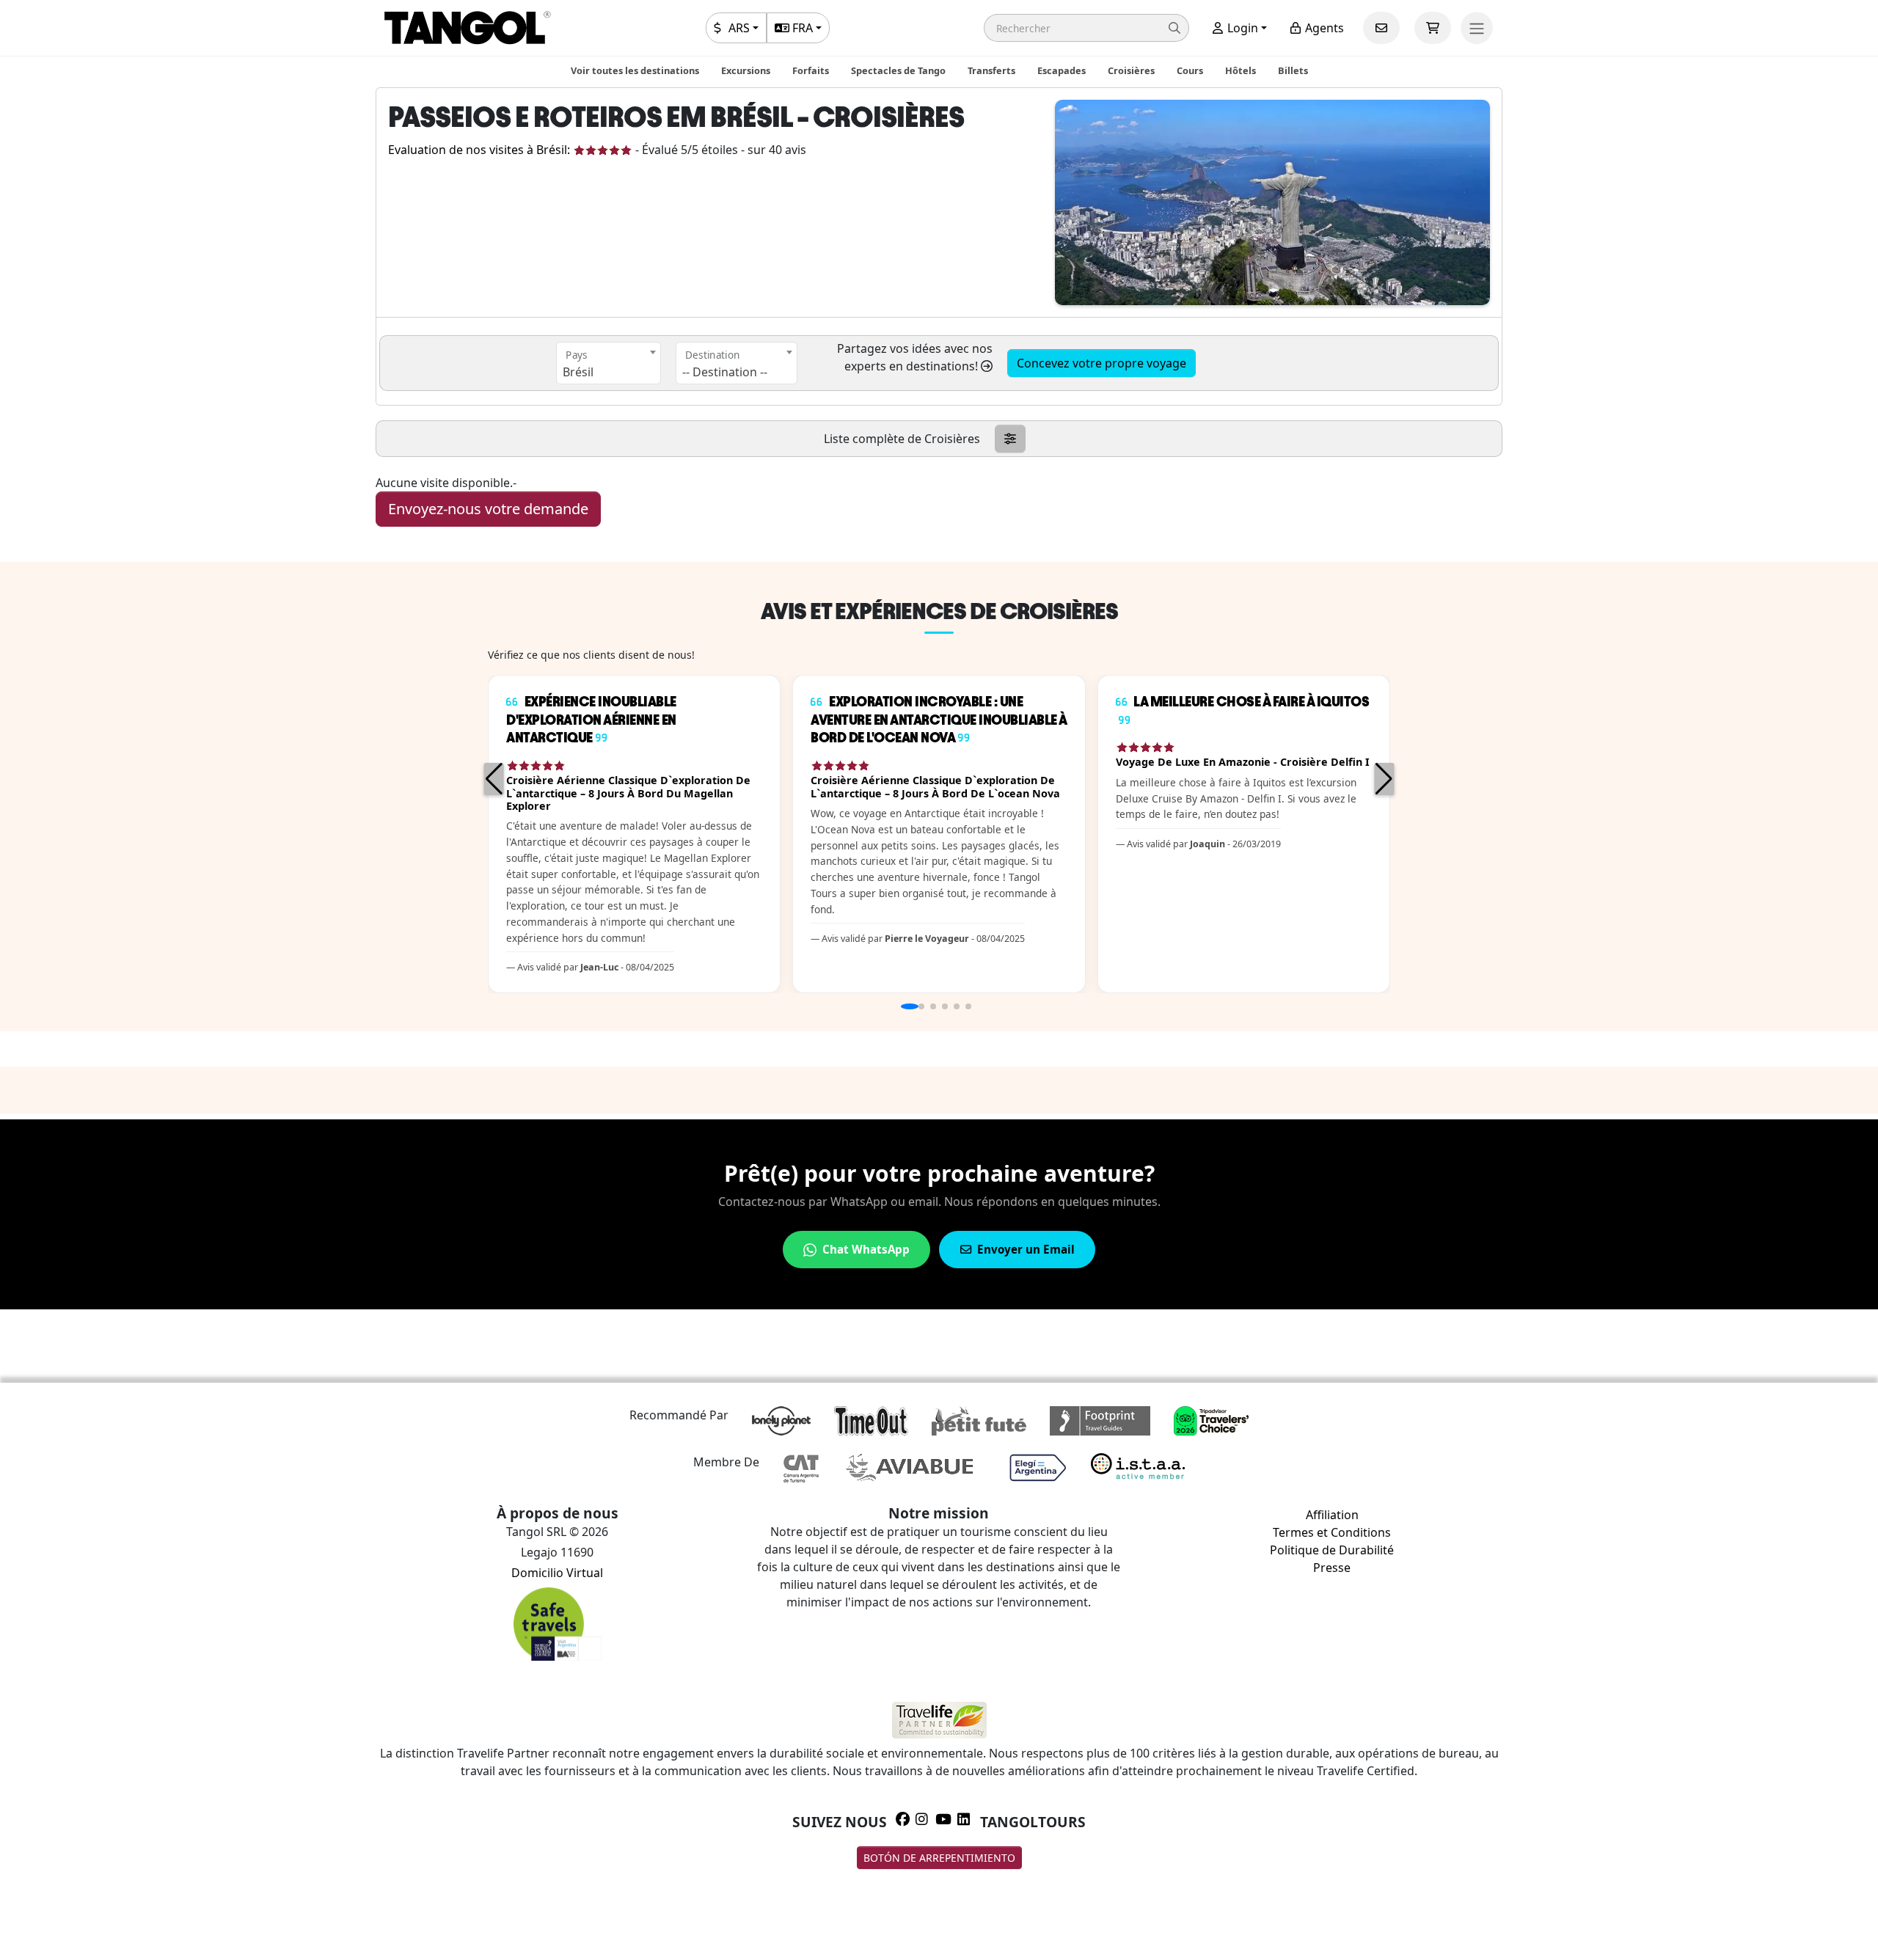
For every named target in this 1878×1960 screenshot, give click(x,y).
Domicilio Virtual (557, 1573)
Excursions (746, 70)
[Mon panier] (1433, 28)
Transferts (991, 70)
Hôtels (1241, 70)
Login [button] (1241, 28)
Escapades (1062, 70)
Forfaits (811, 70)
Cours (1190, 70)
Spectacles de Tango (898, 70)
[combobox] (609, 363)
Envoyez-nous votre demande (488, 509)
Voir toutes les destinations (635, 70)
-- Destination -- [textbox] (725, 372)
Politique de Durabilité (1332, 1550)
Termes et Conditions (1332, 1532)
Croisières (1131, 70)
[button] (1086, 28)
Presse (1332, 1568)
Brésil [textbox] (578, 372)
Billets (1293, 70)
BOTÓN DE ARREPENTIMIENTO (939, 1858)
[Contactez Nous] (1381, 28)
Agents (1323, 28)
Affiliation (1332, 1515)
